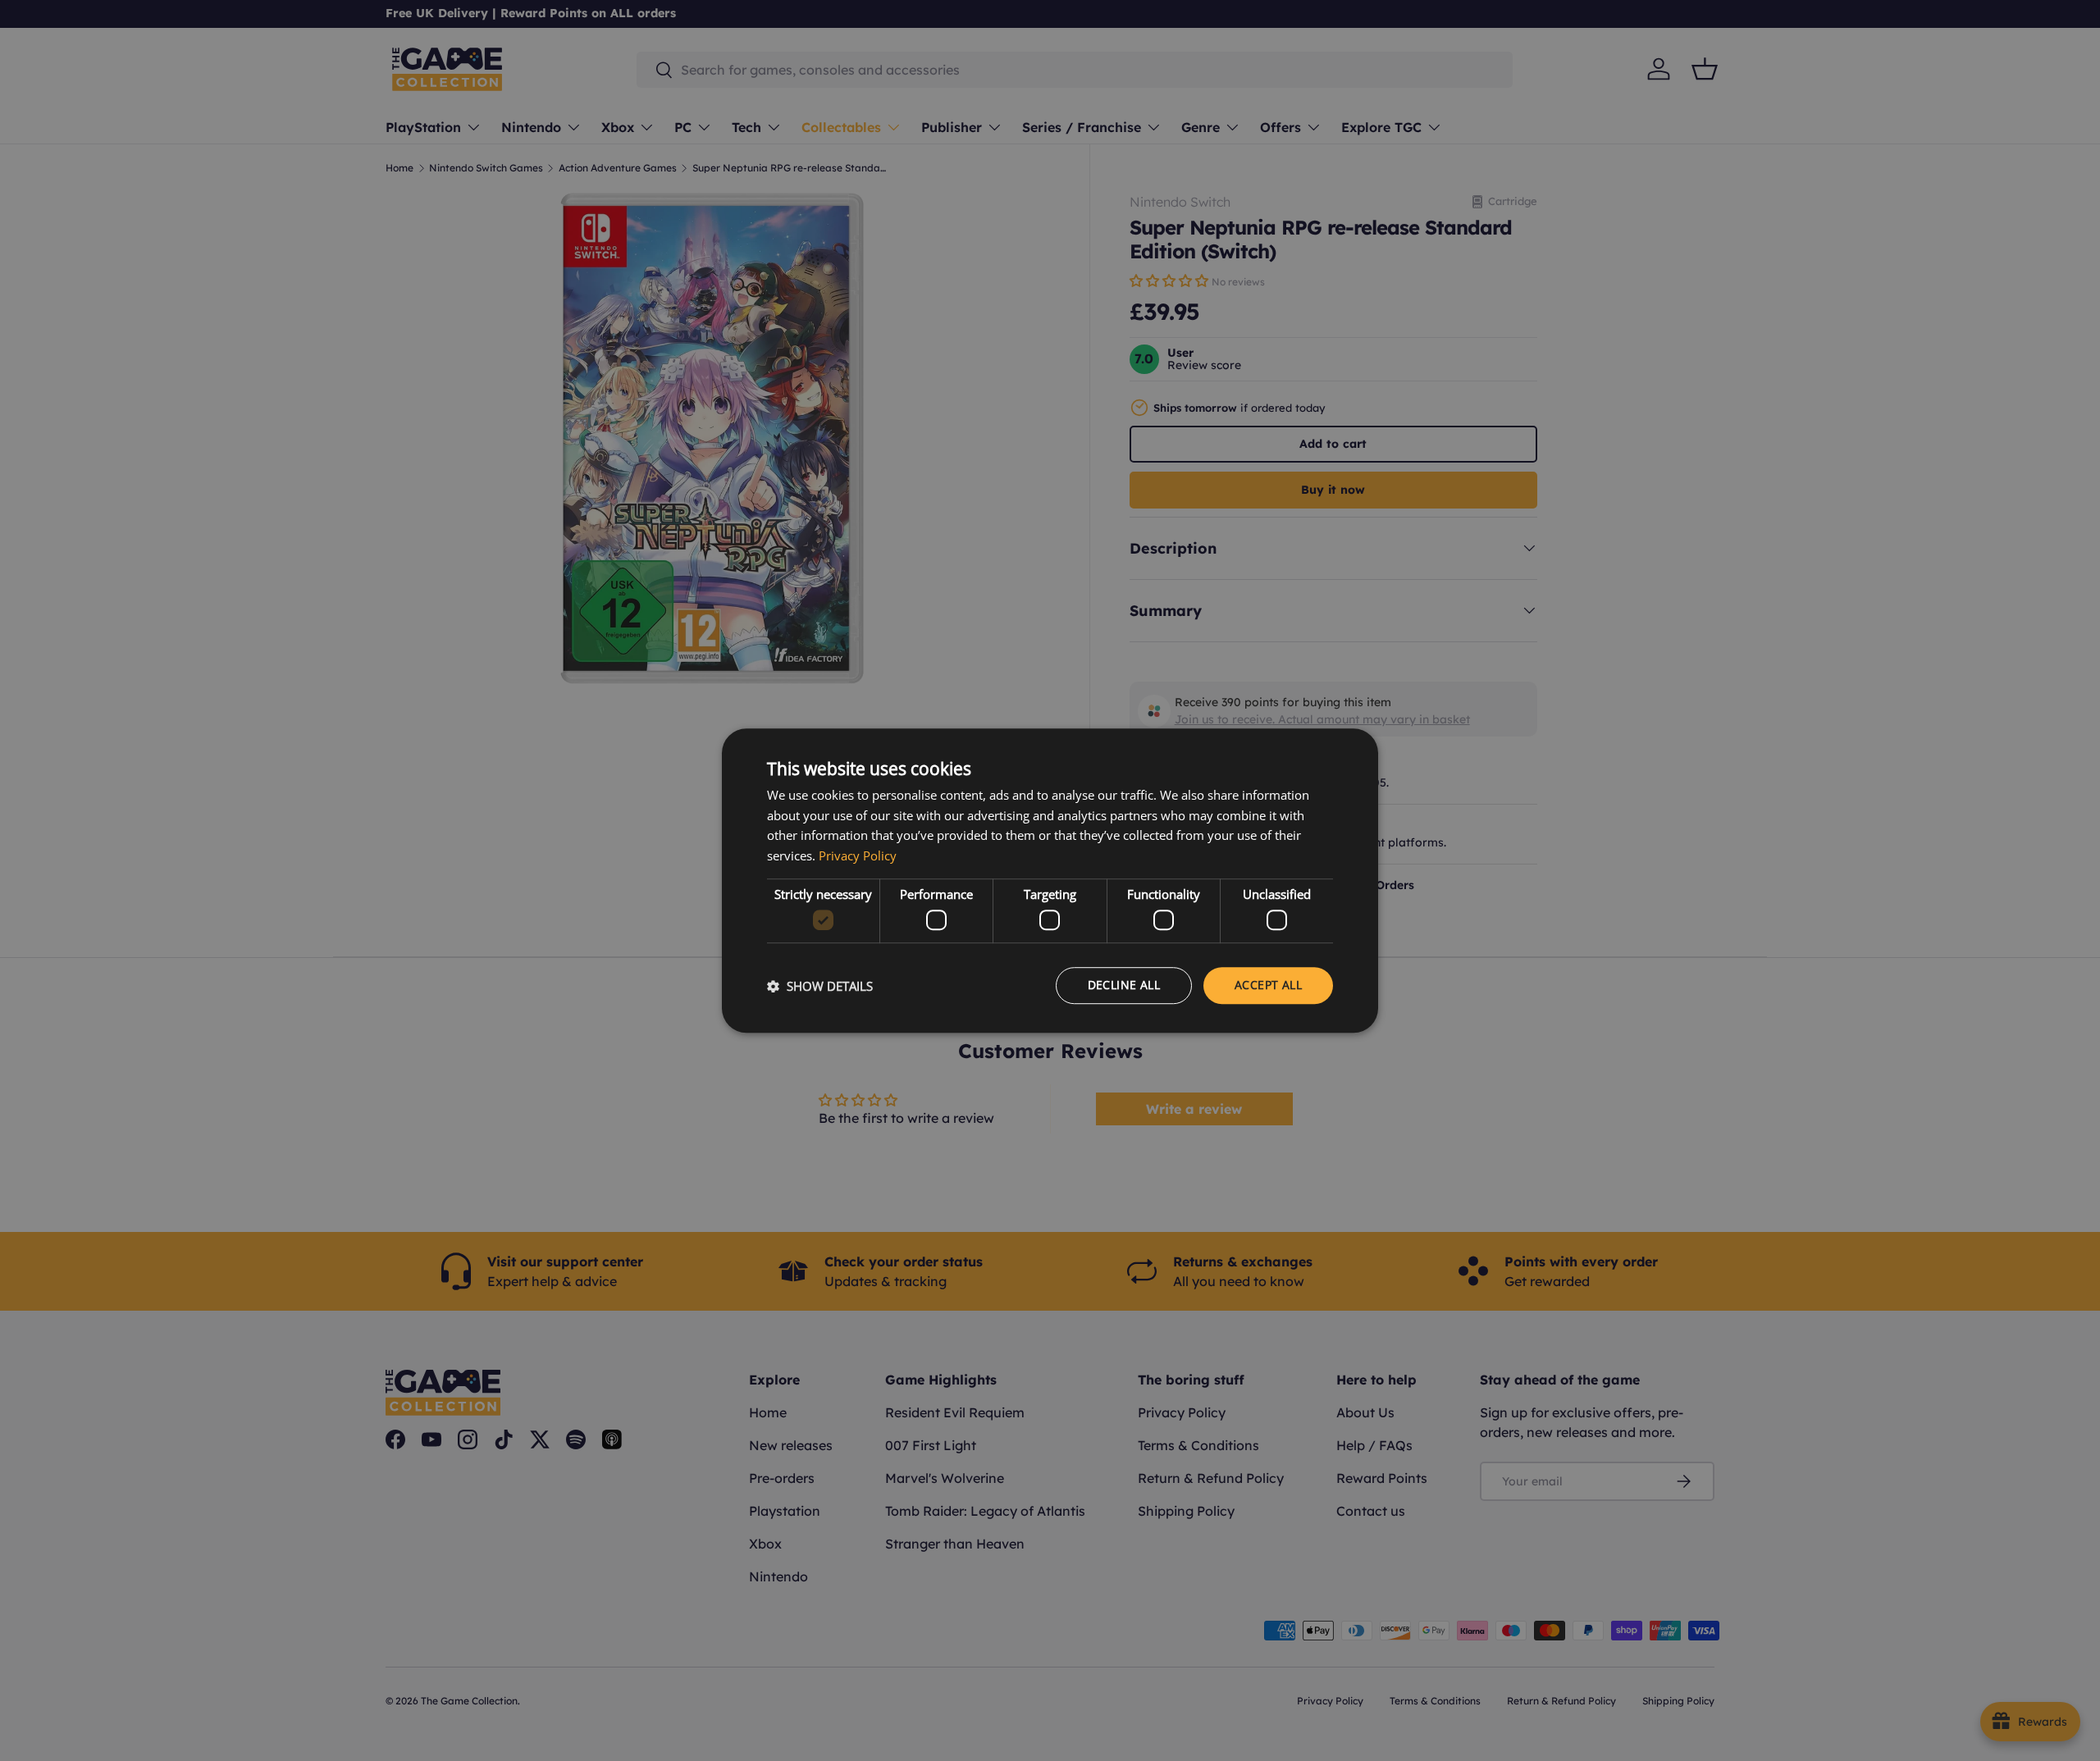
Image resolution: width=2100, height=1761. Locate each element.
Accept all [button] (1268, 985)
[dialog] (1050, 881)
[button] (820, 986)
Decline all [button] (1124, 985)
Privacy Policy (858, 855)
